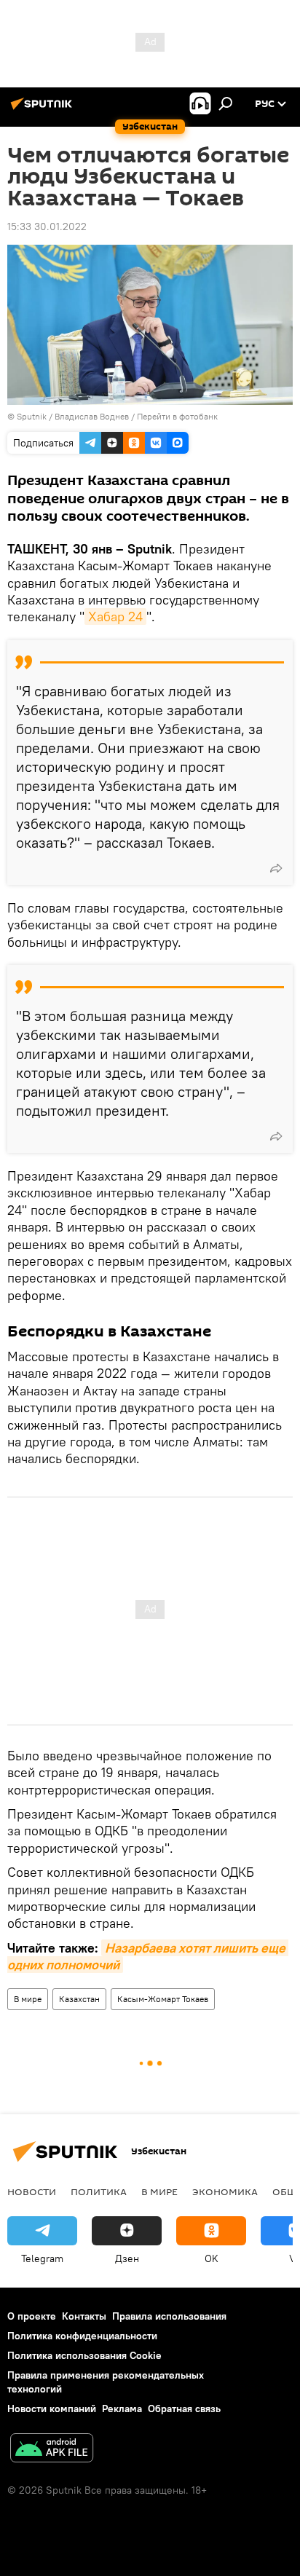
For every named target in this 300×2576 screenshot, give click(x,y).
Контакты (84, 2316)
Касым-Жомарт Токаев (163, 1999)
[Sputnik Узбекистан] (44, 109)
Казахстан (79, 1999)
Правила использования (169, 2316)
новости (32, 2191)
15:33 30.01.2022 (47, 227)
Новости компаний (52, 2408)
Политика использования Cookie (84, 2355)
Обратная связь (184, 2408)
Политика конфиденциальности (82, 2336)
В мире (28, 1999)
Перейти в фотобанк (177, 416)
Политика (99, 2191)
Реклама (122, 2408)
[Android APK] (52, 2450)
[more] (276, 868)
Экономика (225, 2191)
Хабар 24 (115, 617)
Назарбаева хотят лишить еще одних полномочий (148, 1956)
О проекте (32, 2316)
